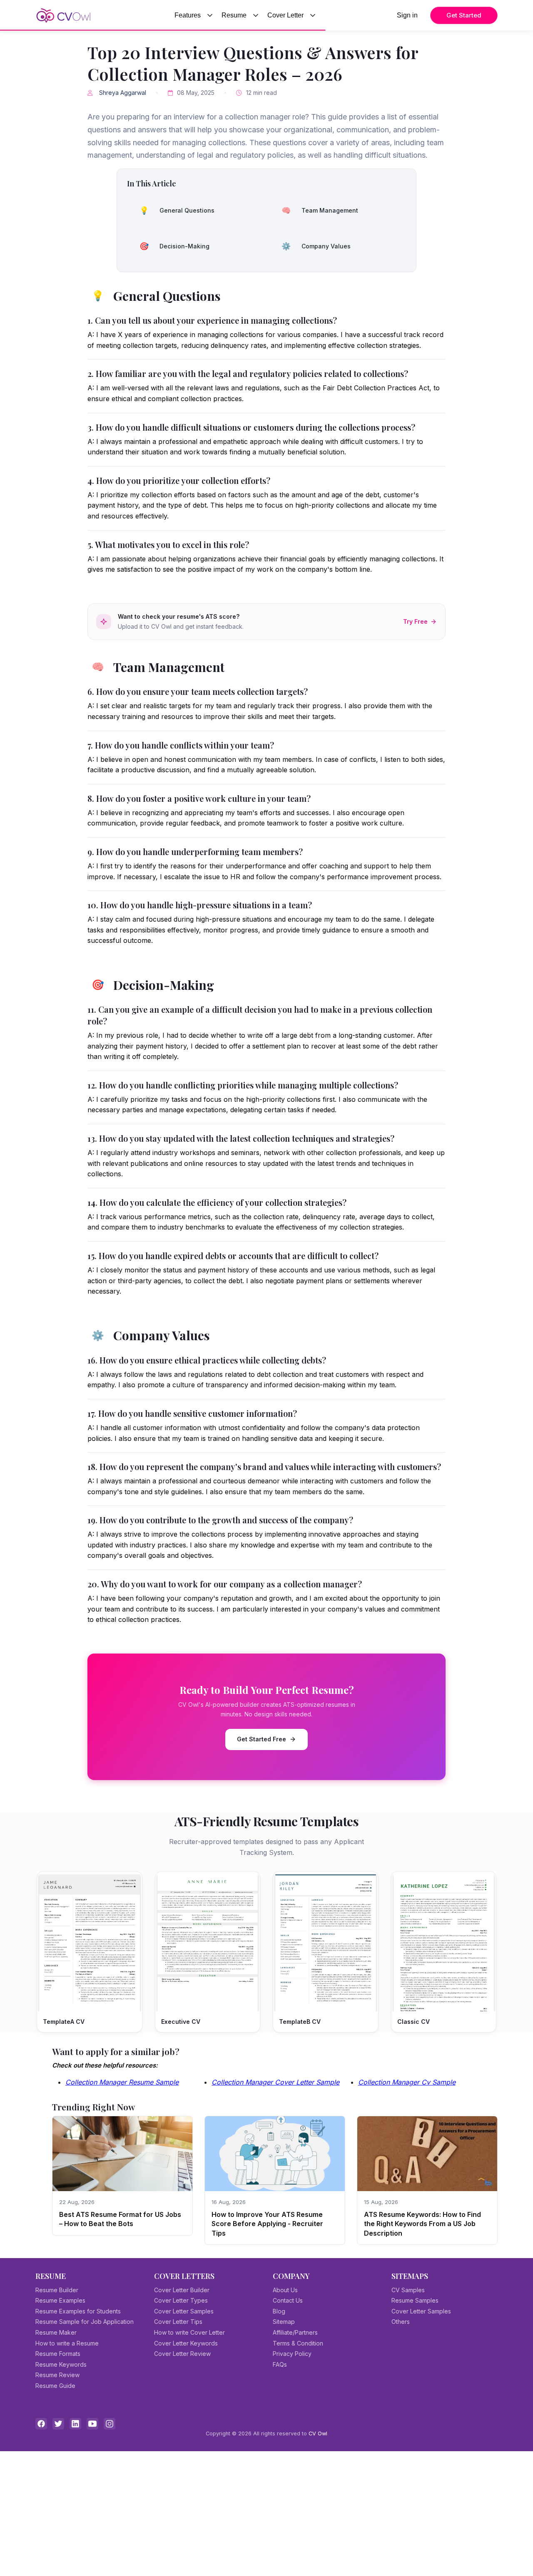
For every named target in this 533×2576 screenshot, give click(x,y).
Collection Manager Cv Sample (407, 2082)
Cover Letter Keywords (186, 2343)
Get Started (464, 15)
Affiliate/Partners (295, 2332)
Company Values (316, 246)
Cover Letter (285, 15)
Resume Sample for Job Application (85, 2322)
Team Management (320, 210)
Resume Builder (57, 2290)
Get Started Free (262, 1739)
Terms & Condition (298, 2343)
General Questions (177, 210)
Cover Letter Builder (182, 2290)
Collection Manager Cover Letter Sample (275, 2082)
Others (401, 2322)
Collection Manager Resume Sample (122, 2082)
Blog (279, 2311)
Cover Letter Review (182, 2354)
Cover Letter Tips (178, 2322)
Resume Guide (55, 2386)
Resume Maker (56, 2332)
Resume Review (57, 2375)
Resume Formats (58, 2354)
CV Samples (408, 2290)
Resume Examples (60, 2300)
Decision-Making (174, 246)
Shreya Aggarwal (123, 93)
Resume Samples (415, 2300)
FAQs (280, 2364)
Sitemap (284, 2322)
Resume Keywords (61, 2364)
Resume (234, 15)
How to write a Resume (67, 2343)
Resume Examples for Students (78, 2311)
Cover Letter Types (181, 2300)
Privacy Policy (292, 2354)
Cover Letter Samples (184, 2311)
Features (188, 15)
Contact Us (288, 2300)
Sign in (407, 15)
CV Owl (318, 2433)
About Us (285, 2290)
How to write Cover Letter (189, 2332)
